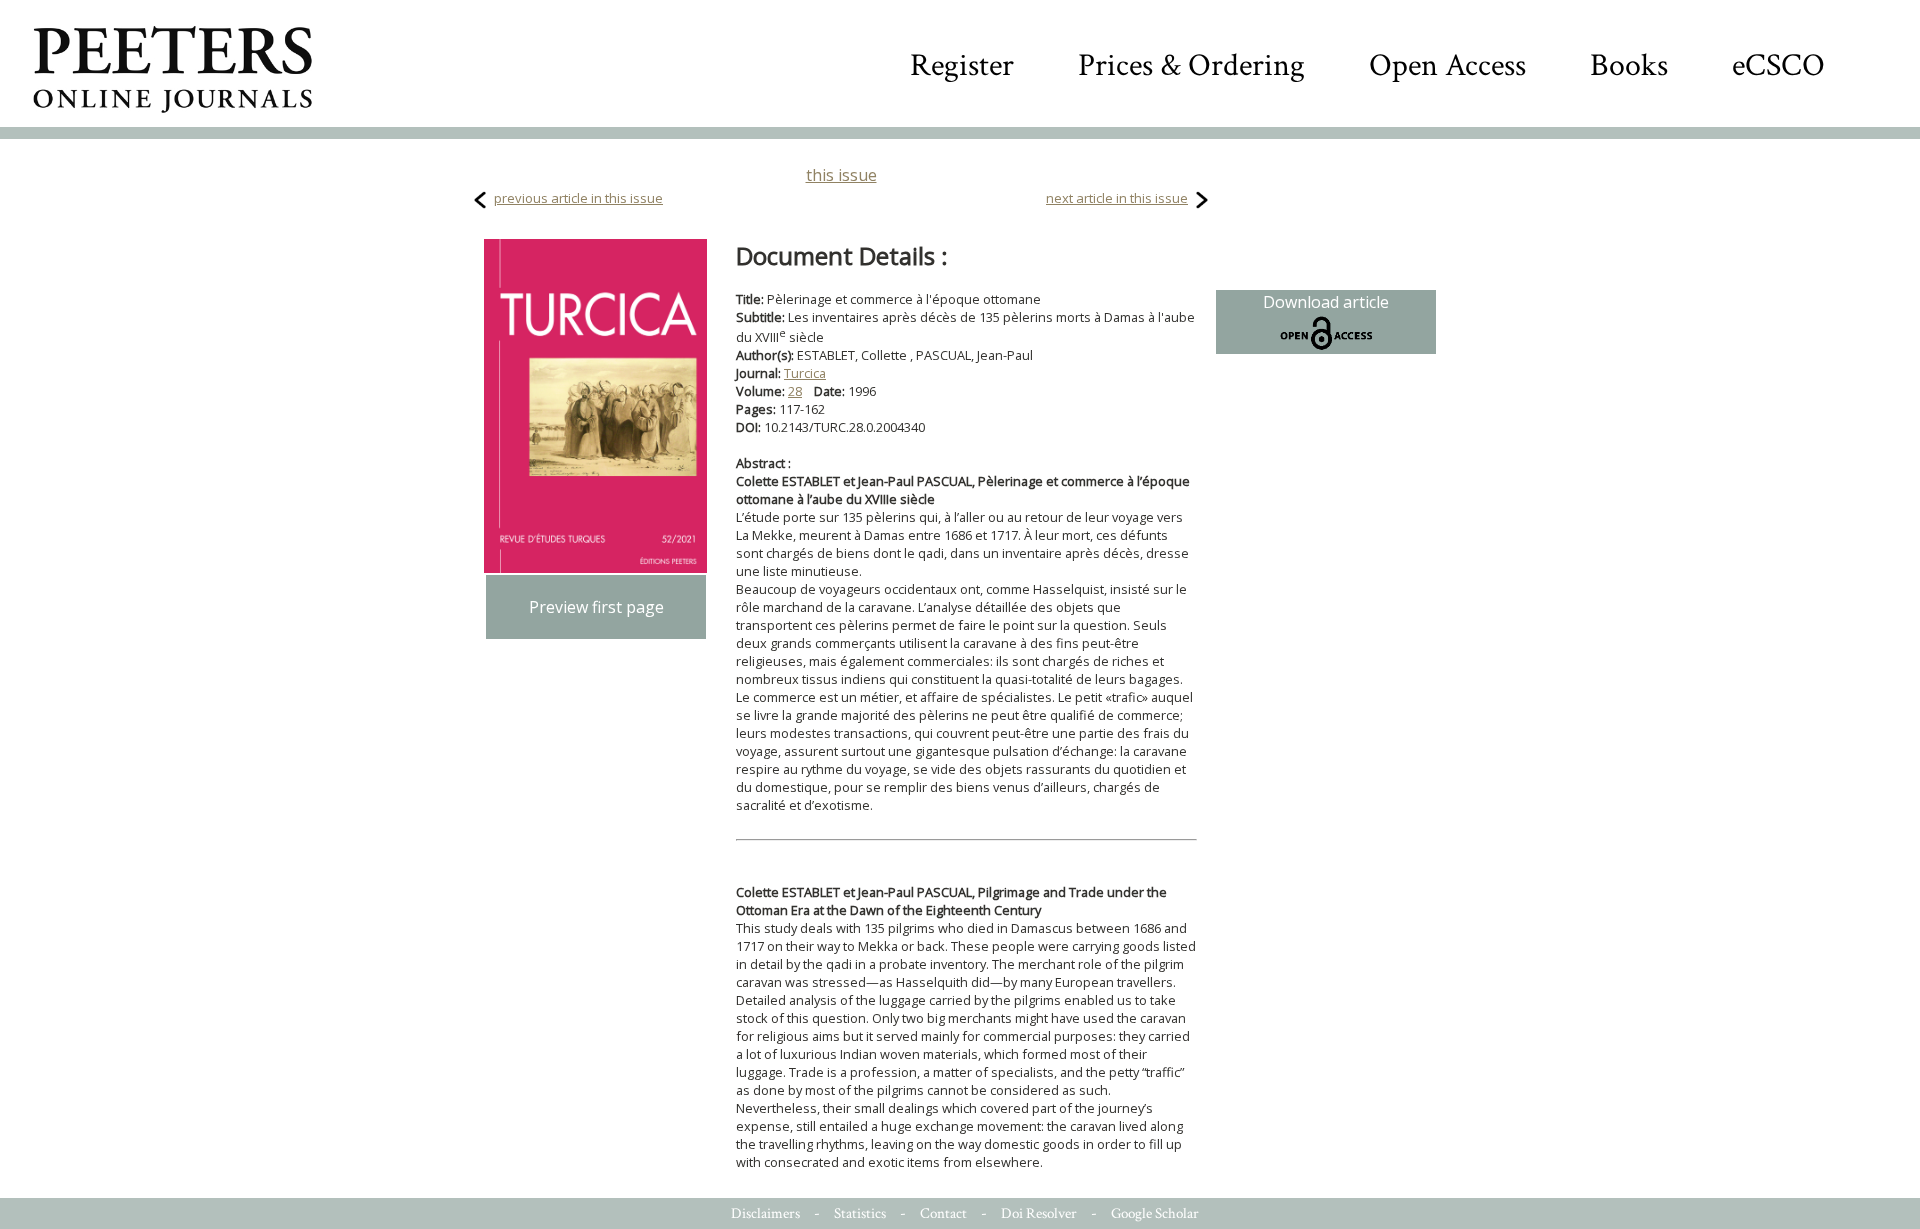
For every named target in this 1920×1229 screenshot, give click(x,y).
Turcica (805, 373)
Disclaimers (765, 1213)
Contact (943, 1213)
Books (1629, 65)
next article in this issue (1117, 198)
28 (795, 391)
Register (962, 65)
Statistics (860, 1213)
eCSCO (1778, 65)
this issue (841, 175)
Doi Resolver (1039, 1213)
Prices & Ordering (1191, 65)
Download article (1326, 302)
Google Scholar (1155, 1213)
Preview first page (596, 607)
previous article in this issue (578, 198)
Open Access (1447, 65)
